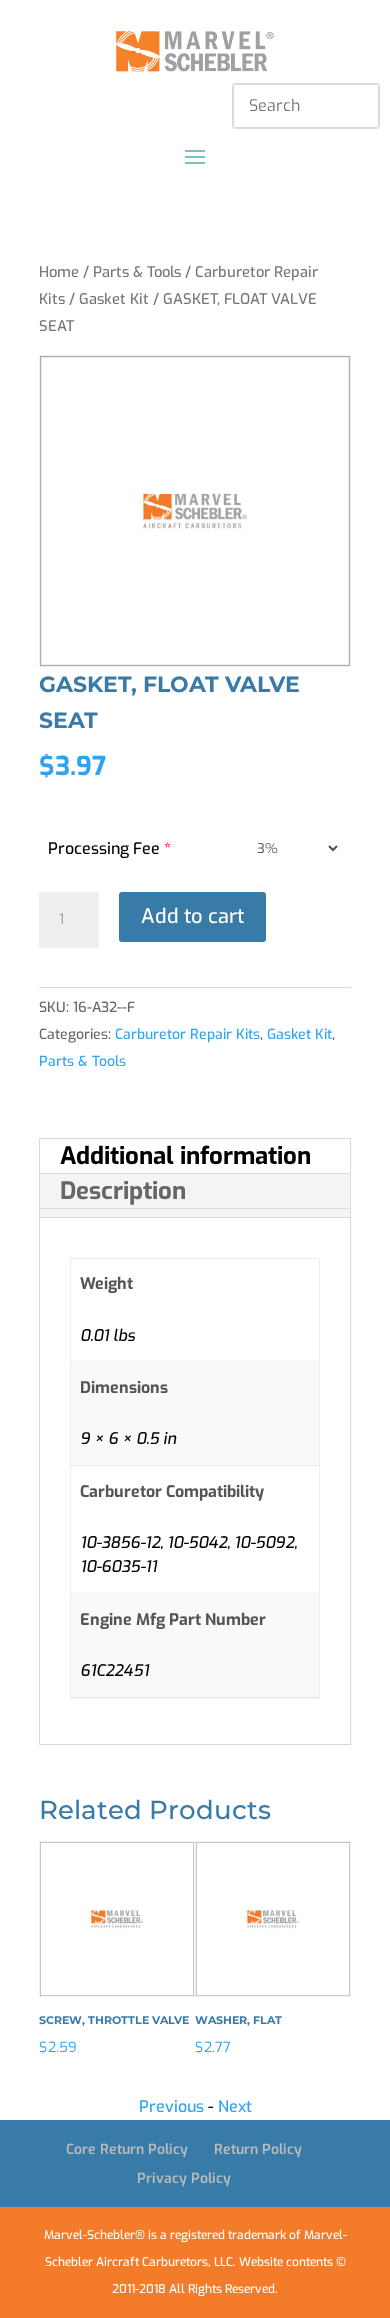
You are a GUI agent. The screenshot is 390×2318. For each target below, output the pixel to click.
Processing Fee (109, 848)
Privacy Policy (184, 2178)
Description (123, 1191)
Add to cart (192, 916)
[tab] (195, 1156)
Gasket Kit (114, 299)
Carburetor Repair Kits (187, 1034)
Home (59, 272)
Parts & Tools (137, 272)
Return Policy (258, 2149)
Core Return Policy (127, 2149)
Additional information (185, 1156)
